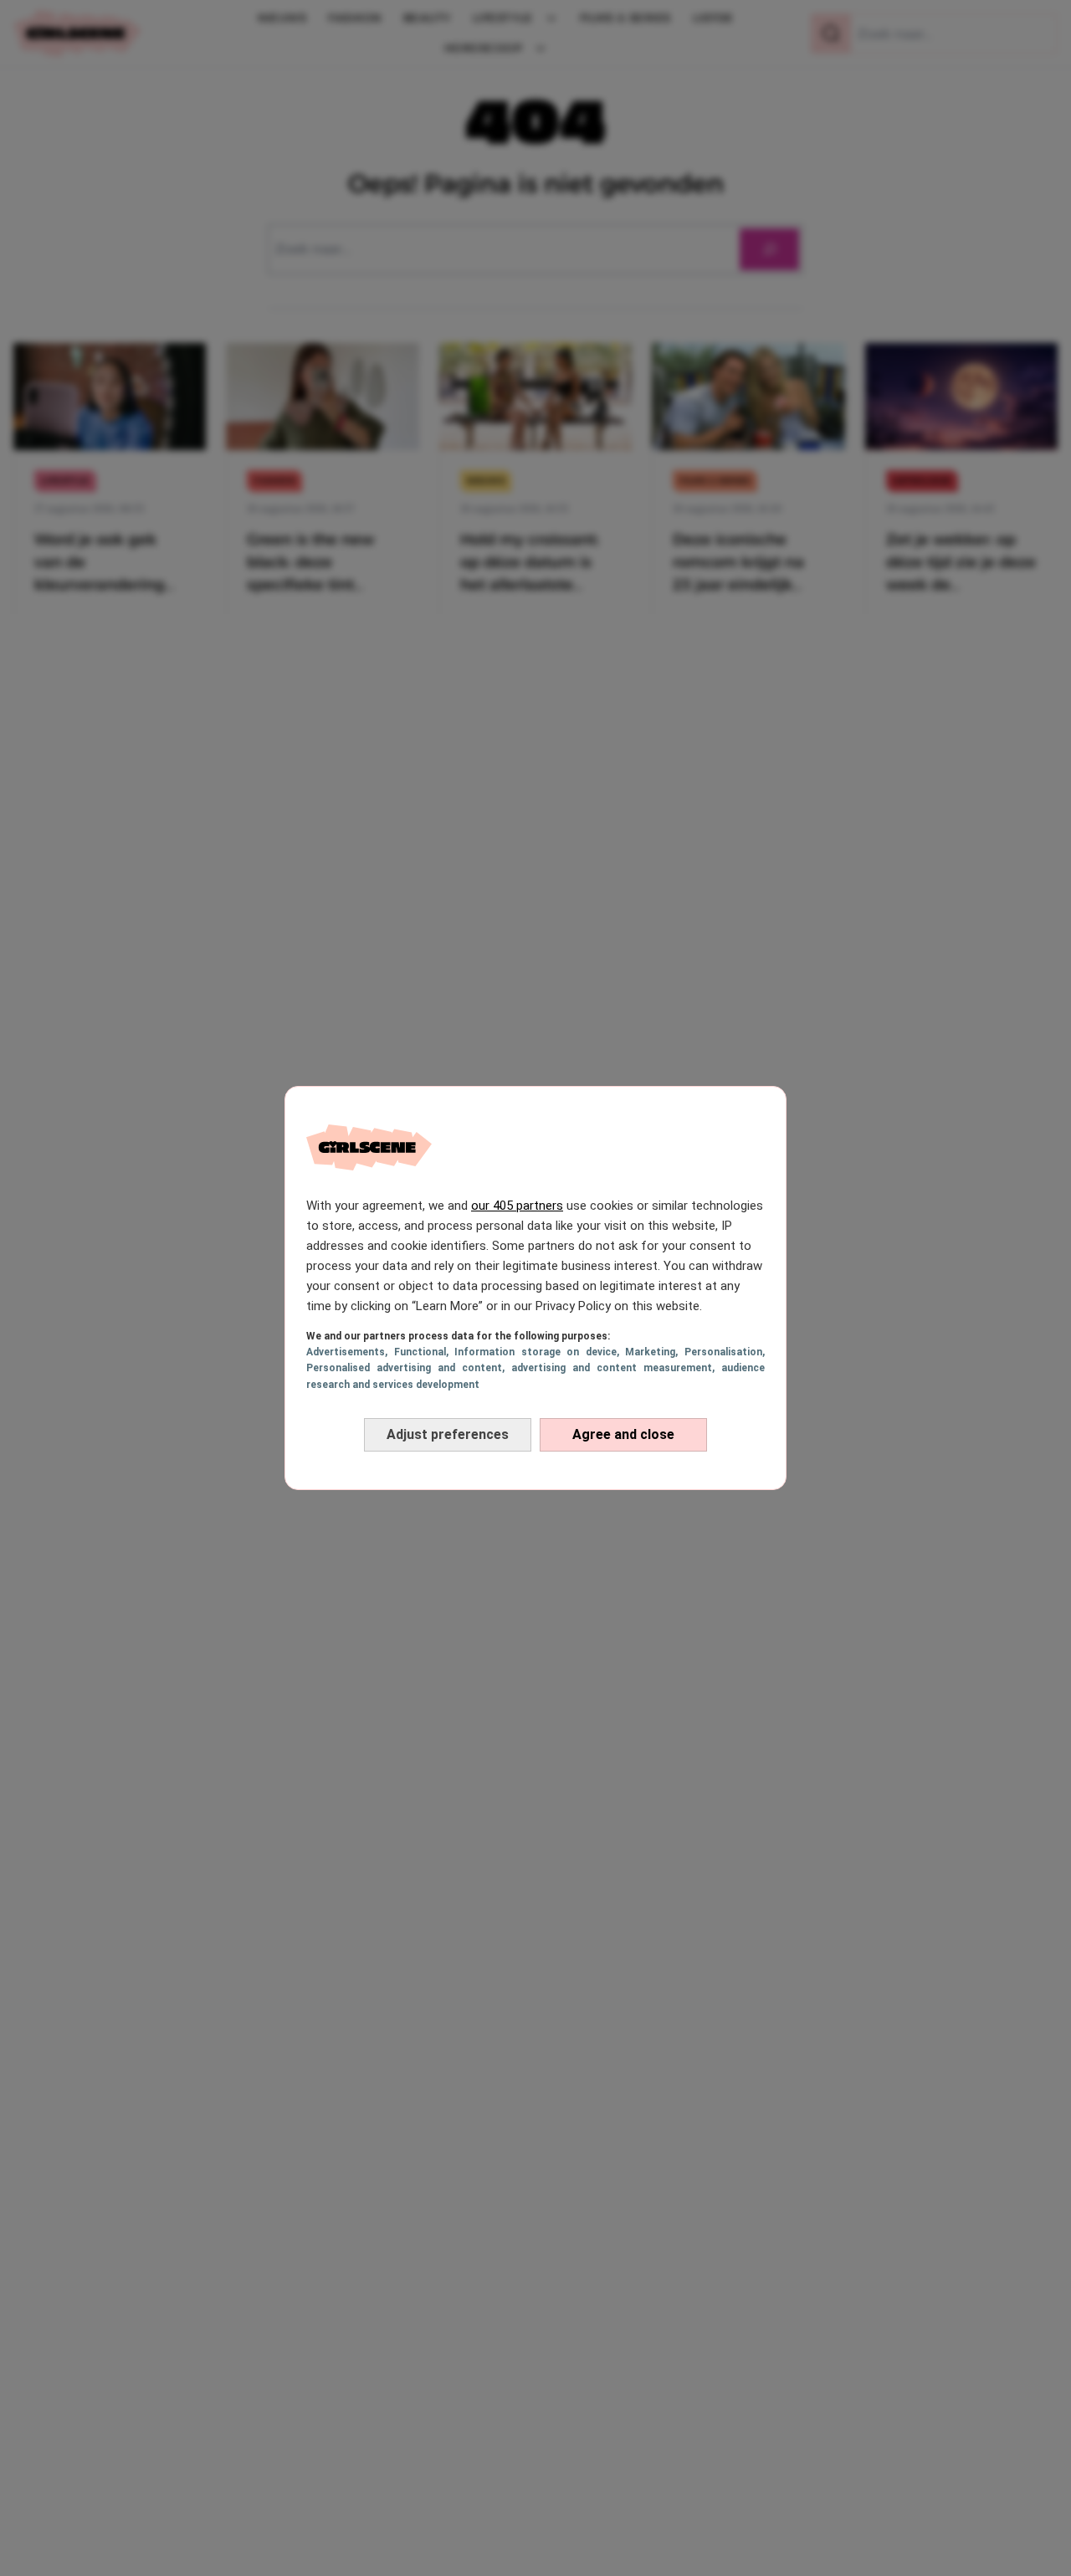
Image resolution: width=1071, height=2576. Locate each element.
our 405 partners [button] (517, 1206)
